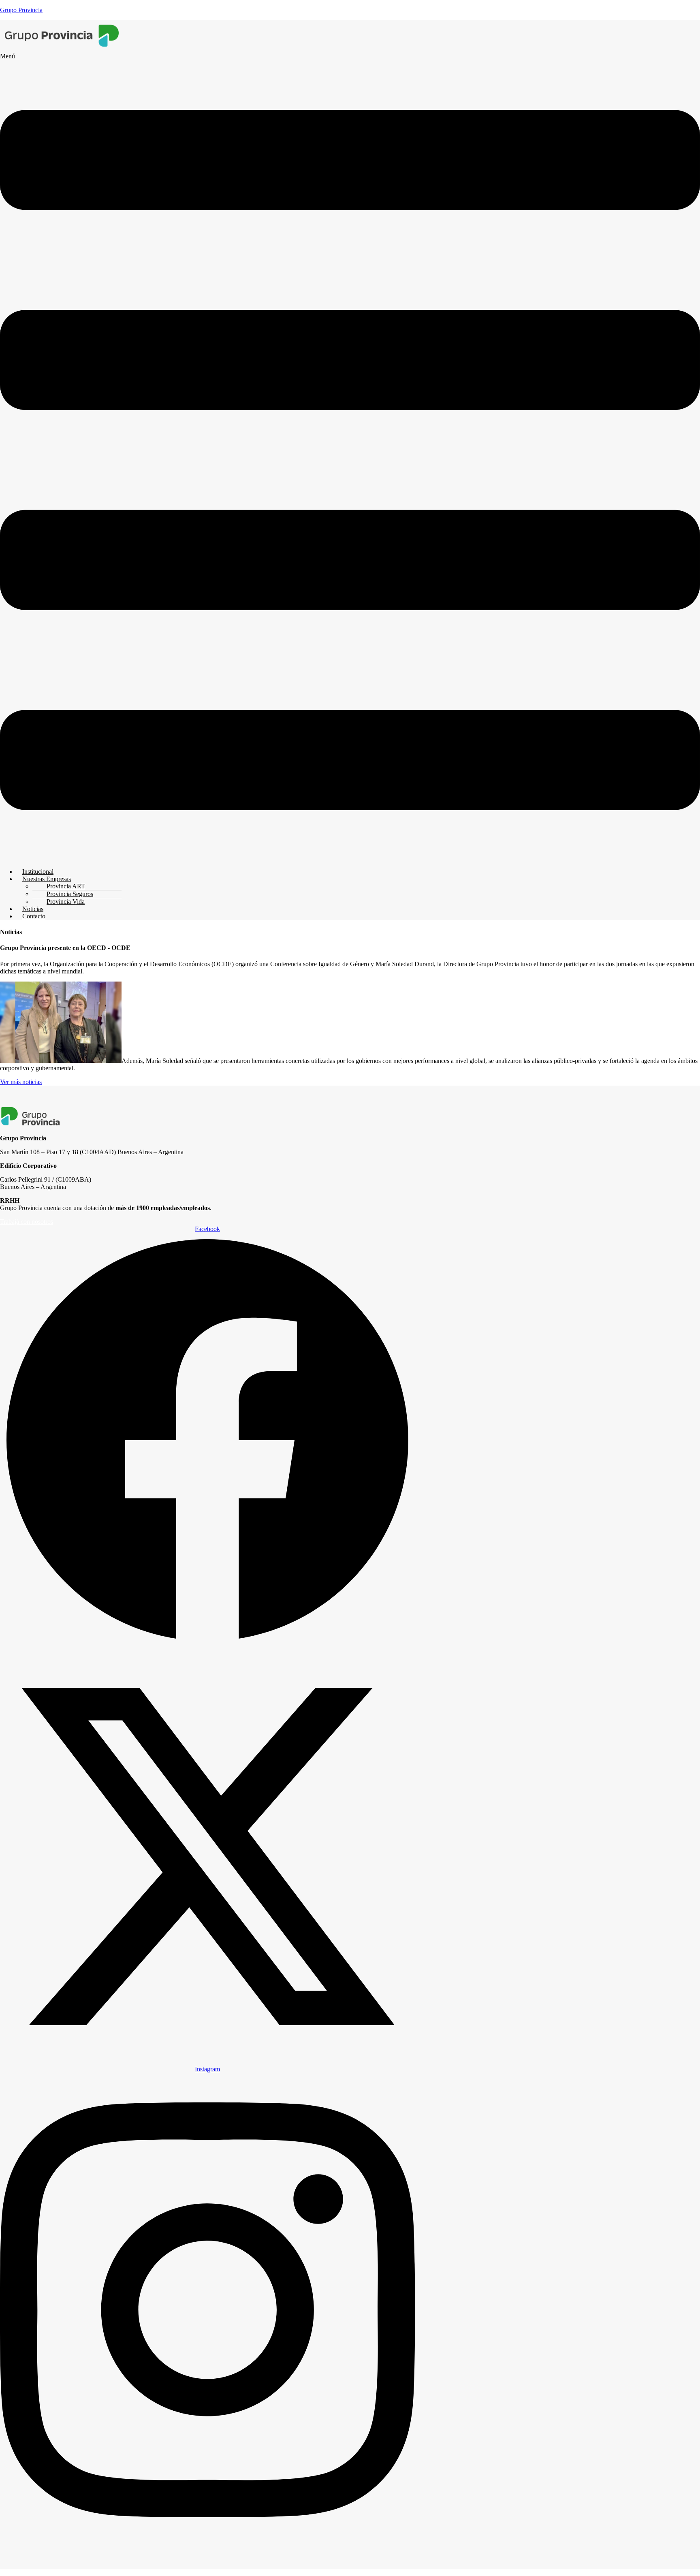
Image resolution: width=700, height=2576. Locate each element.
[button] (350, 457)
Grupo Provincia (21, 10)
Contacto (34, 916)
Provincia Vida (66, 902)
